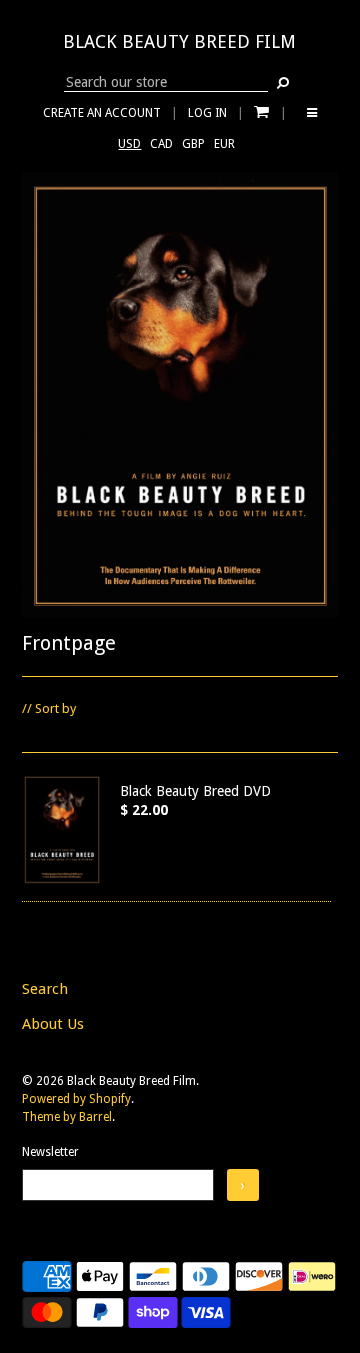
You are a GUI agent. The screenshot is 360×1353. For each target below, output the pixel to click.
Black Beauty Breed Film (179, 41)
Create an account (102, 113)
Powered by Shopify (76, 1099)
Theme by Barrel (67, 1117)
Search (45, 989)
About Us (53, 1024)
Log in (207, 113)
